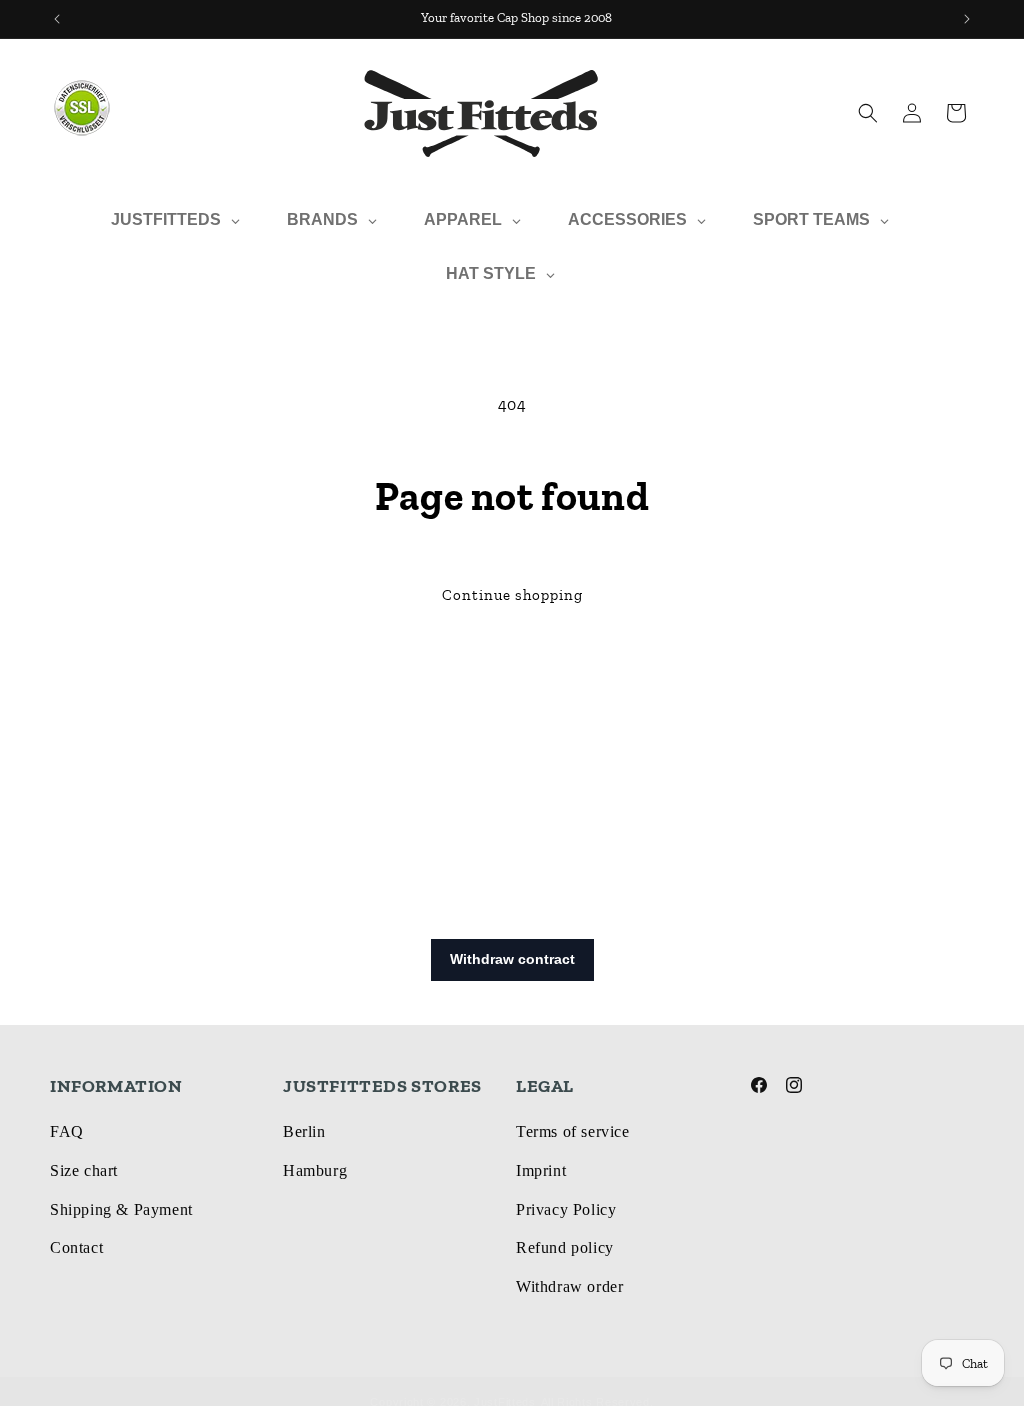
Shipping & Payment (121, 1209)
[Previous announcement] (57, 19)
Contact (76, 1247)
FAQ (67, 1131)
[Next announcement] (967, 19)
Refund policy (565, 1247)
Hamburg (315, 1170)
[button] (868, 113)
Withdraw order (569, 1286)
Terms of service (573, 1131)
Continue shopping (512, 595)
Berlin (304, 1131)
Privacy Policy (566, 1209)
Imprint (541, 1170)
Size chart (84, 1170)
